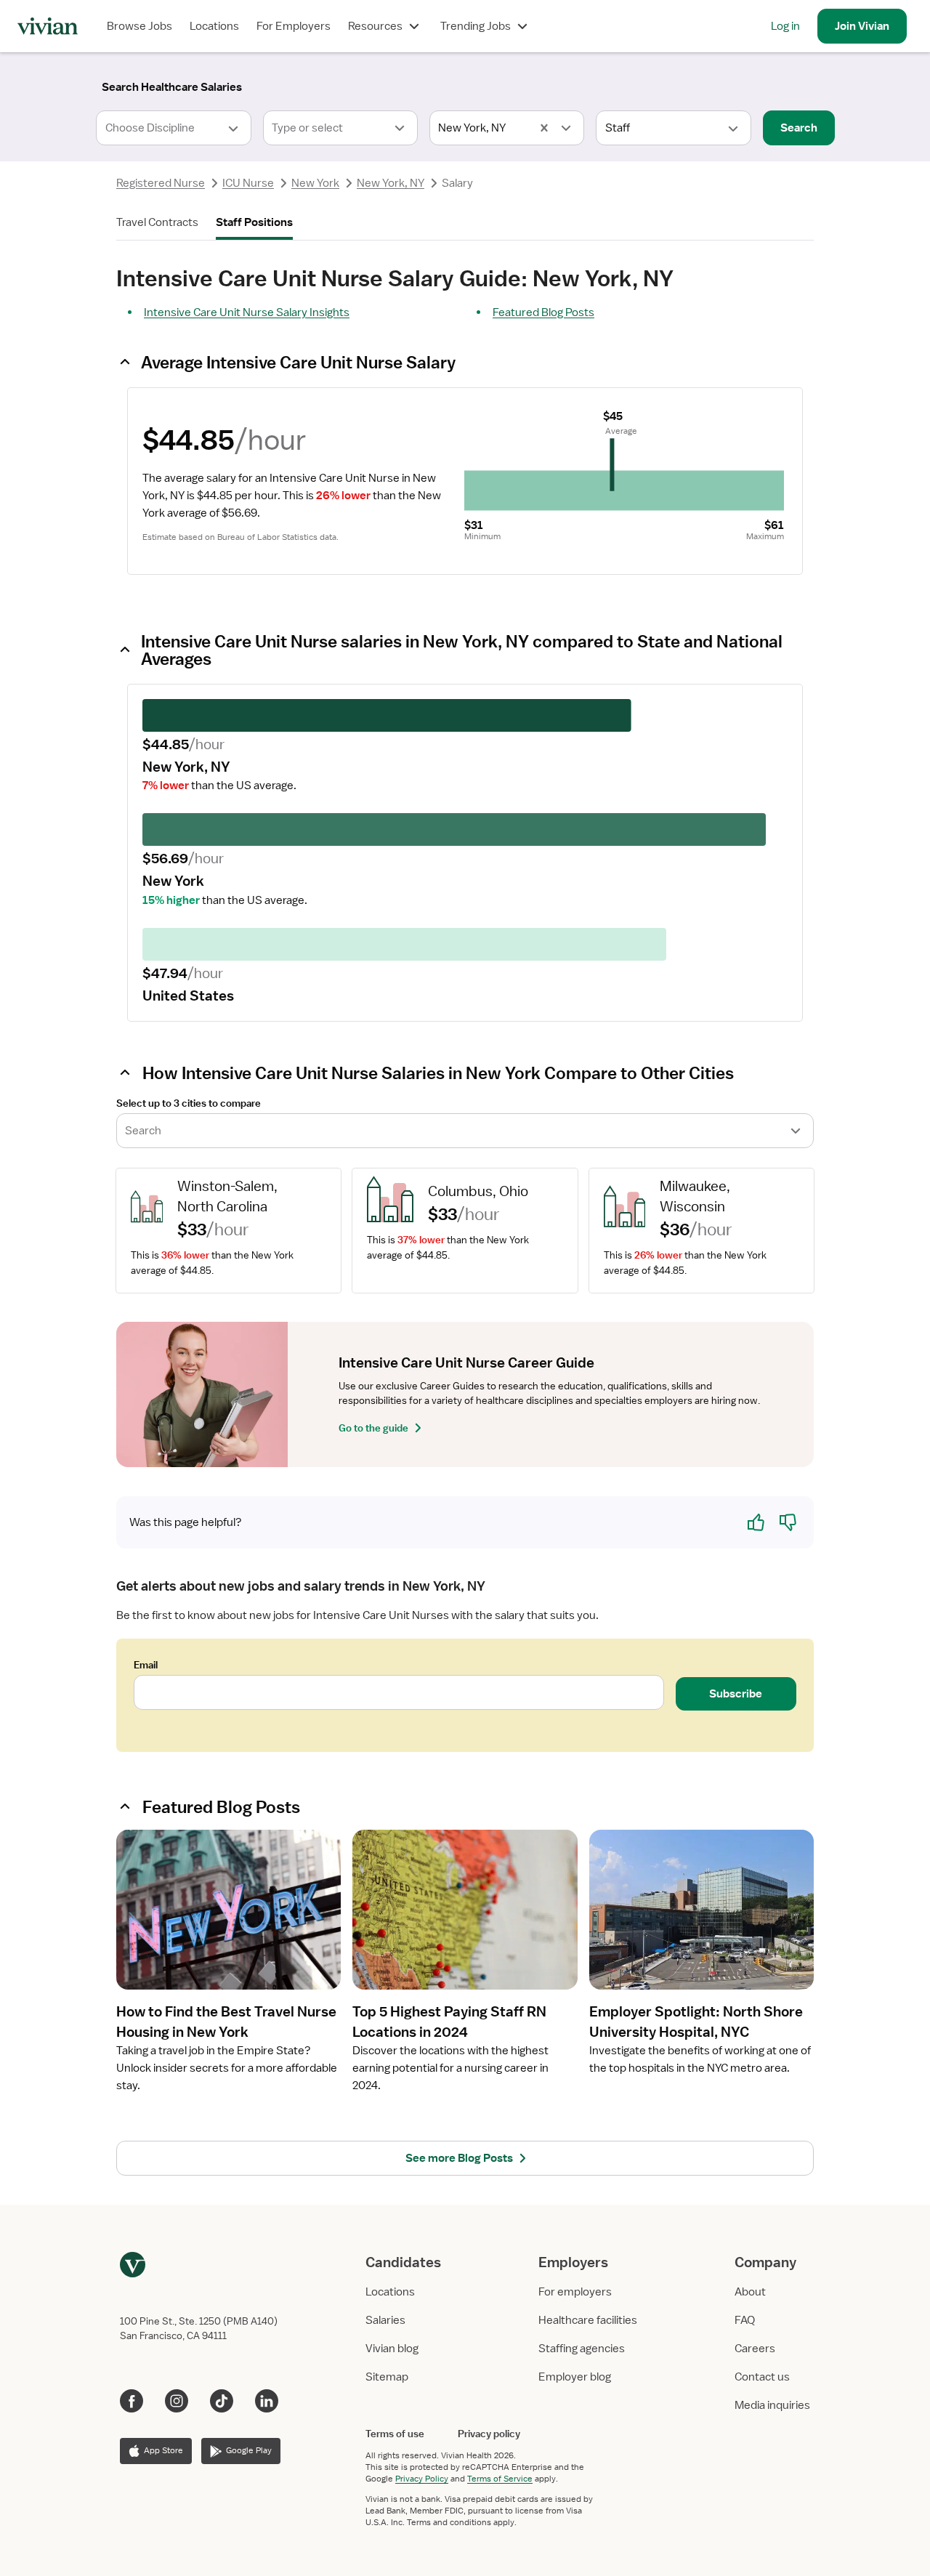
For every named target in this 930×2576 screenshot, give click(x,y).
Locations (214, 26)
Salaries (385, 2320)
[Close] (674, 84)
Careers (755, 2349)
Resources (375, 26)
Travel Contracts (157, 222)
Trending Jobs (476, 26)
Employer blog (575, 2377)
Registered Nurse (161, 183)
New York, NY (391, 183)
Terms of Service (500, 2479)
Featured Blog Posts (543, 312)
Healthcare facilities (588, 2320)
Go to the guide (373, 1428)
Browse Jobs (139, 26)
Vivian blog (392, 2349)
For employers (575, 2292)
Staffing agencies (582, 2349)
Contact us (762, 2377)
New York (315, 183)
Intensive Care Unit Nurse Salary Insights (247, 312)
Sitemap (387, 2377)
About (750, 2292)
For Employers (294, 26)
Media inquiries (772, 2405)
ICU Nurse (248, 183)
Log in (785, 26)
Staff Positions (254, 222)
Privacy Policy (422, 2479)
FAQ (745, 2320)
